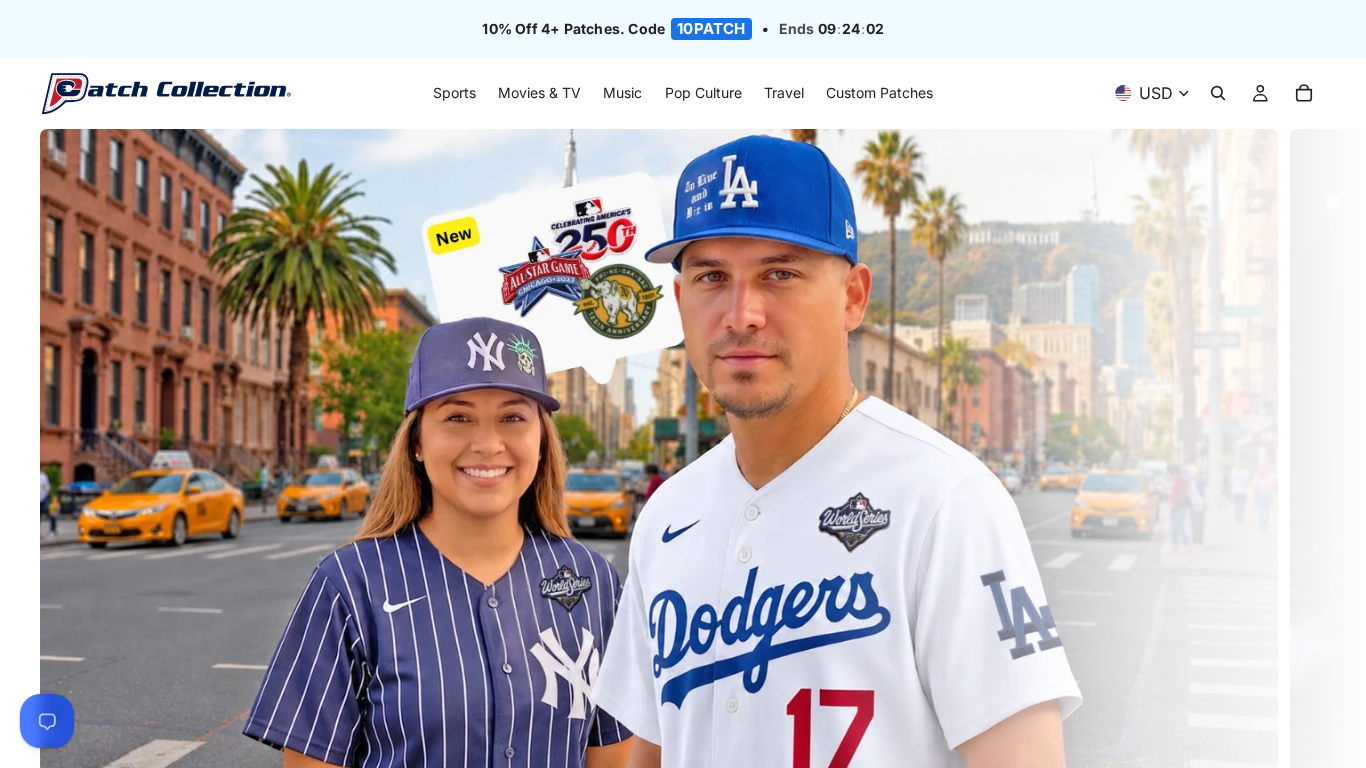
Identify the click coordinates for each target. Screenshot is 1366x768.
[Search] (1218, 94)
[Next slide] (1304, 493)
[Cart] (1304, 94)
